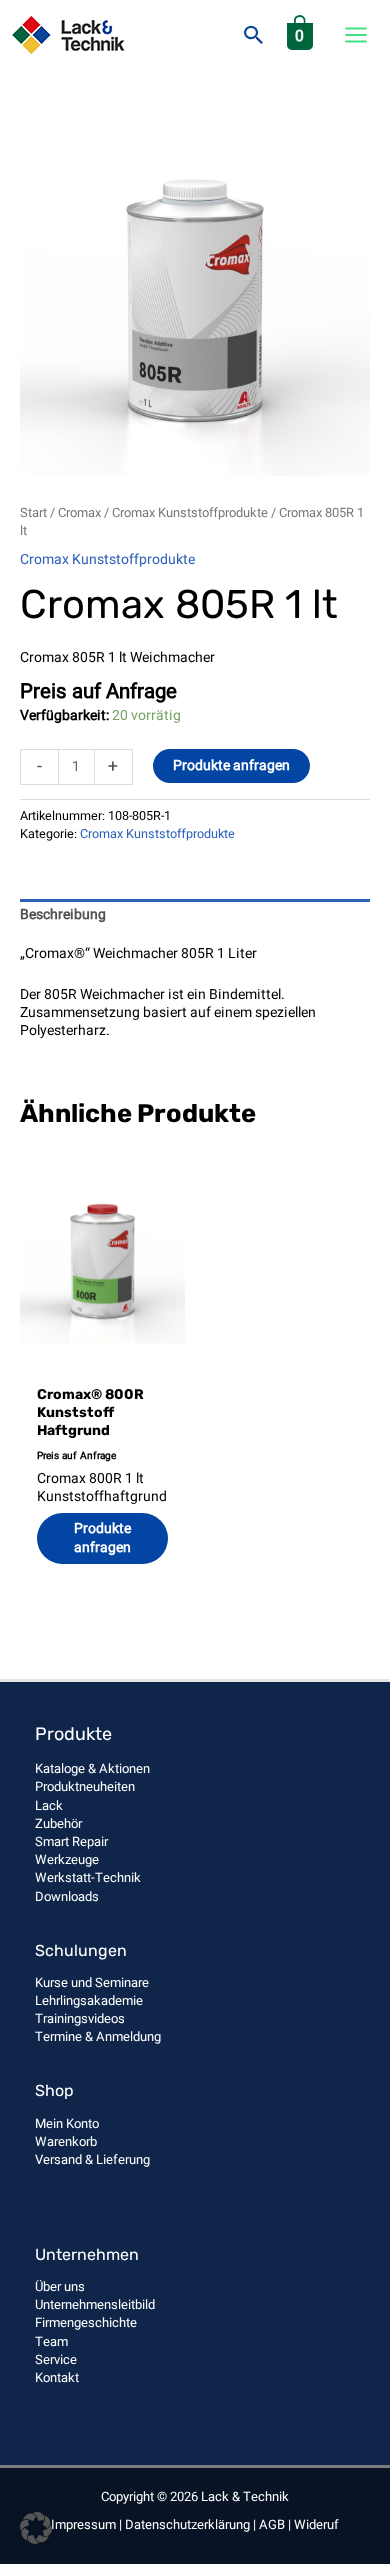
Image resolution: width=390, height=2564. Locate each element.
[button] (254, 35)
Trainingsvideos (80, 2018)
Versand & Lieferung (92, 2159)
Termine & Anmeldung (98, 2036)
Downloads (67, 1896)
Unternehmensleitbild (95, 2304)
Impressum (83, 2524)
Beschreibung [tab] (63, 914)
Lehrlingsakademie (89, 2000)
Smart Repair (71, 1841)
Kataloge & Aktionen (92, 1768)
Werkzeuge (67, 1859)
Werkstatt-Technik (88, 1877)
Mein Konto (67, 2123)
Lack (49, 1805)
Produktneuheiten (85, 1786)
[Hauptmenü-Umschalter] (356, 35)
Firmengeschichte (86, 2322)
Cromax (79, 513)
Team (51, 2341)
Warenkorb (66, 2141)
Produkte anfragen (231, 765)
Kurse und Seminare (92, 1982)
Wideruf (316, 2524)
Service (56, 2359)
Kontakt (57, 2377)
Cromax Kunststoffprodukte (190, 513)
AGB (272, 2524)
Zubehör (58, 1823)
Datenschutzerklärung (187, 2524)
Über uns (60, 2286)
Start (33, 513)
